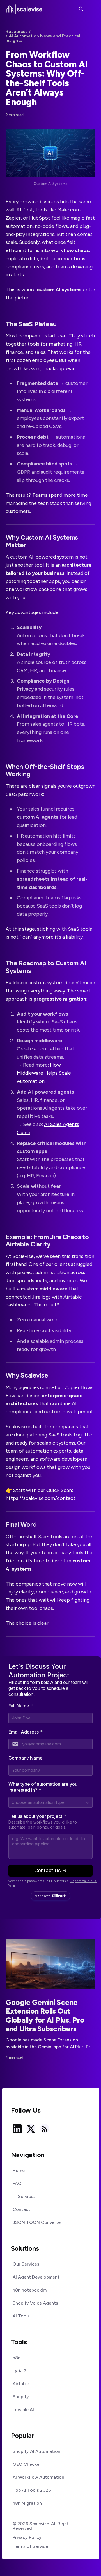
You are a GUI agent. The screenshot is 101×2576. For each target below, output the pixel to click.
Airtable (21, 2384)
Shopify (21, 2397)
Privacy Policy (27, 2537)
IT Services (24, 2197)
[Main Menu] (92, 9)
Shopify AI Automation (36, 2451)
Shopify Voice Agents (35, 2303)
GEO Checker (27, 2464)
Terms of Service (30, 2546)
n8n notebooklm (30, 2290)
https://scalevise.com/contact (41, 1498)
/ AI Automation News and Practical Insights (43, 38)
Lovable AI (23, 2410)
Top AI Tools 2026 (32, 2490)
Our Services (26, 2264)
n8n (17, 2358)
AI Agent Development (36, 2277)
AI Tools (21, 2316)
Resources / (18, 32)
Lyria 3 (19, 2371)
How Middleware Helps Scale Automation (44, 1073)
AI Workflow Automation (38, 2477)
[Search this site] (81, 9)
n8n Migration (27, 2503)
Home (19, 2171)
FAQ (17, 2184)
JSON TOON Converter (37, 2222)
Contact (21, 2209)
